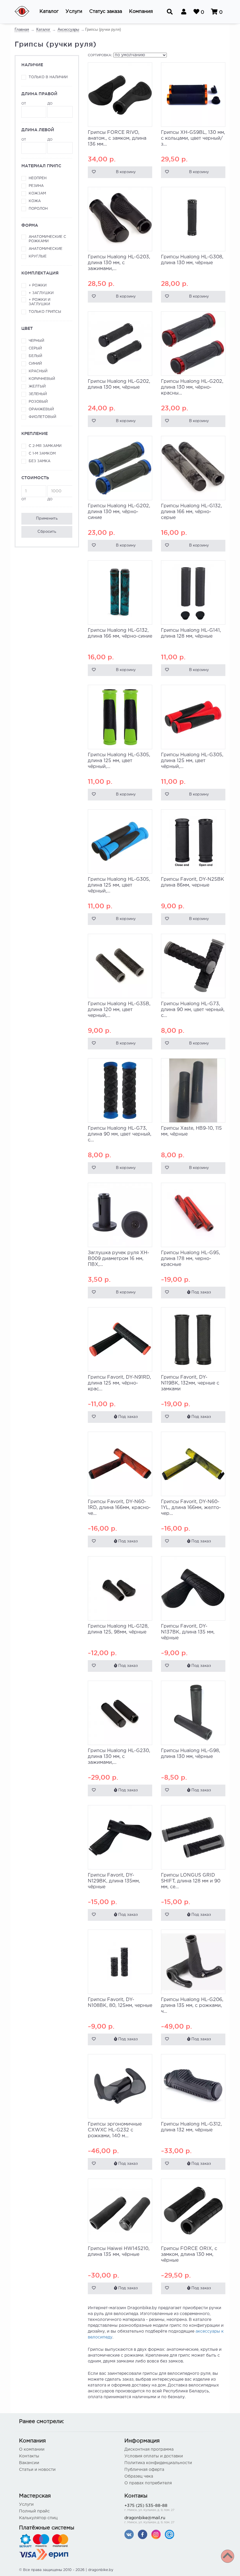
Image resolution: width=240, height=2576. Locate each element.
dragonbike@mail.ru (149, 2520)
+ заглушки (41, 293)
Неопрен (38, 178)
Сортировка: (100, 55)
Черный (36, 341)
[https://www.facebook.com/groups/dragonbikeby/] (143, 2534)
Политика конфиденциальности (158, 2463)
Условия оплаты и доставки (154, 2456)
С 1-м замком (42, 454)
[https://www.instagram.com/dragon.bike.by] (156, 2534)
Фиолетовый (42, 417)
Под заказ (201, 1292)
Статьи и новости (37, 2470)
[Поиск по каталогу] (170, 12)
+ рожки (38, 285)
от (24, 104)
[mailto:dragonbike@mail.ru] (169, 2534)
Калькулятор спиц (38, 2518)
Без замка (40, 461)
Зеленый (38, 394)
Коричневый (42, 379)
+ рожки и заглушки (40, 302)
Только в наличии (48, 77)
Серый (35, 348)
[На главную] (26, 12)
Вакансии (29, 2463)
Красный (38, 371)
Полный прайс (34, 2511)
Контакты (29, 2456)
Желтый (37, 386)
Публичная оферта (144, 2470)
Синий (35, 364)
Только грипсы (45, 312)
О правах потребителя (148, 2483)
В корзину (126, 172)
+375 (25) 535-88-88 (149, 2508)
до (50, 104)
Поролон (38, 209)
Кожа (35, 201)
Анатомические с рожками (47, 239)
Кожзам (37, 193)
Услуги (26, 2505)
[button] (49, 12)
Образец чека (139, 2476)
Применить (47, 519)
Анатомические (46, 249)
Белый (35, 356)
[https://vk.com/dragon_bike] (129, 2534)
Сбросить (47, 532)
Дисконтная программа (149, 2449)
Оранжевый (41, 409)
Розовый (38, 402)
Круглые (38, 256)
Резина (36, 186)
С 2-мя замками (45, 446)
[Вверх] (228, 2556)
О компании (32, 2449)
